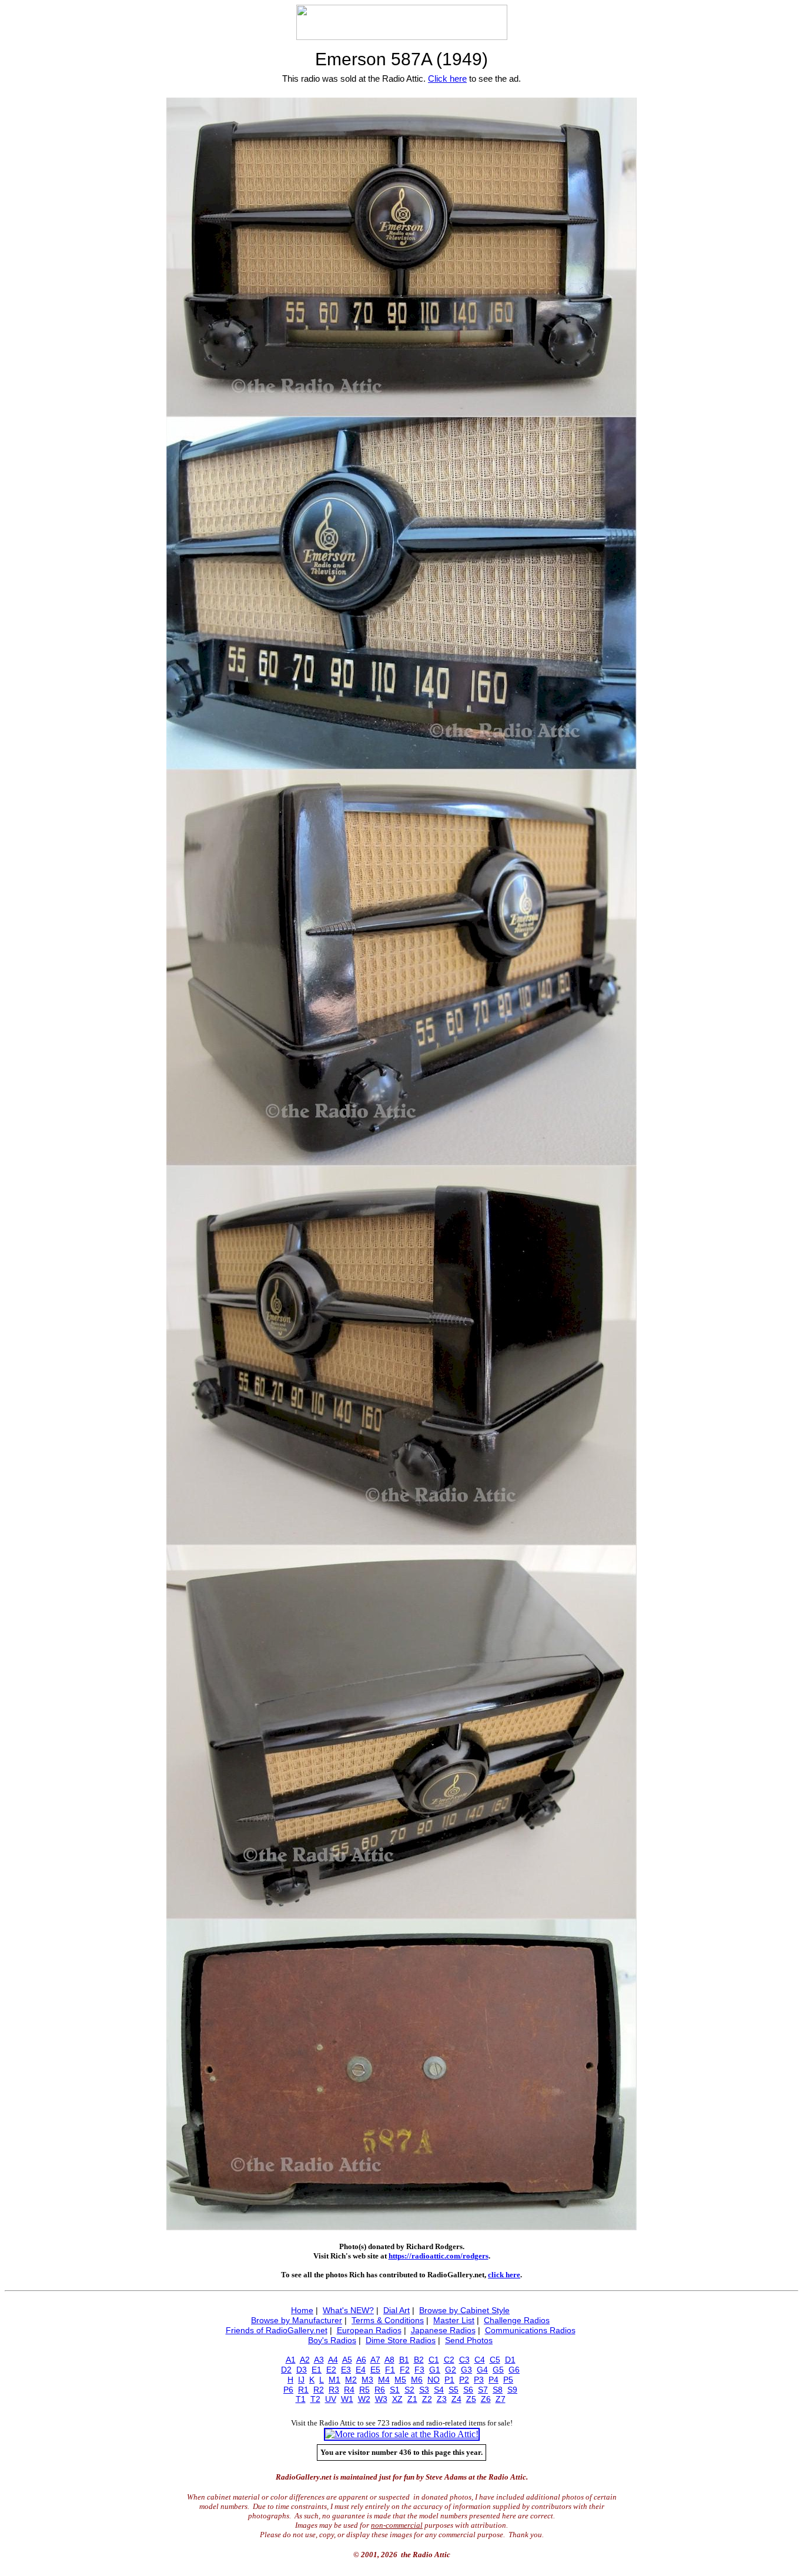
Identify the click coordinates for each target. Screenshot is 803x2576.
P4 (493, 2380)
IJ (301, 2380)
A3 (319, 2360)
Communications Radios (530, 2330)
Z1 (412, 2399)
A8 (389, 2360)
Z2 (427, 2399)
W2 (364, 2399)
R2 (319, 2390)
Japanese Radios (443, 2330)
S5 (454, 2390)
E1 (317, 2370)
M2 (351, 2380)
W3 (381, 2399)
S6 (468, 2390)
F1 (390, 2370)
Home (302, 2310)
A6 (361, 2360)
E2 (331, 2370)
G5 (498, 2370)
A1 (291, 2360)
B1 (404, 2360)
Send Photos (469, 2340)
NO (434, 2380)
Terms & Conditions (388, 2320)
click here (504, 2275)
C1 (434, 2360)
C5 (495, 2360)
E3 (346, 2370)
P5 (508, 2380)
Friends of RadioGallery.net (277, 2330)
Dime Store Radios (401, 2340)
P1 (449, 2380)
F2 (405, 2370)
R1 (303, 2390)
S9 (512, 2390)
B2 (419, 2360)
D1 (510, 2360)
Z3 (442, 2399)
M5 (400, 2380)
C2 (449, 2360)
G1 (435, 2370)
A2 (305, 2360)
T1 (301, 2399)
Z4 (456, 2399)
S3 (424, 2390)
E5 (375, 2370)
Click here (447, 78)
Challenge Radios (517, 2320)
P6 (288, 2390)
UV (331, 2399)
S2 (409, 2390)
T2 (315, 2399)
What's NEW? (348, 2310)
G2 (451, 2370)
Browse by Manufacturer (297, 2320)
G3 (466, 2370)
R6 (380, 2390)
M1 (334, 2380)
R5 (364, 2390)
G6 (514, 2370)
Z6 (486, 2399)
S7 (483, 2390)
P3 (479, 2380)
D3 (302, 2370)
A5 (347, 2360)
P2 (464, 2380)
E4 (361, 2370)
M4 (384, 2380)
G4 (482, 2370)
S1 (395, 2390)
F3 (419, 2370)
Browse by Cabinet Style (464, 2310)
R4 (349, 2390)
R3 (334, 2390)
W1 (347, 2399)
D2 (286, 2370)
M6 (417, 2380)
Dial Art (397, 2310)
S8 (498, 2390)
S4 (439, 2390)
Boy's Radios (332, 2340)
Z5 (471, 2399)
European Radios (369, 2330)
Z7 (501, 2399)
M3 (367, 2380)
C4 (480, 2360)
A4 (333, 2360)
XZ (397, 2399)
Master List (454, 2320)
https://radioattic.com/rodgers (439, 2256)
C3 (464, 2360)
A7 (375, 2360)
